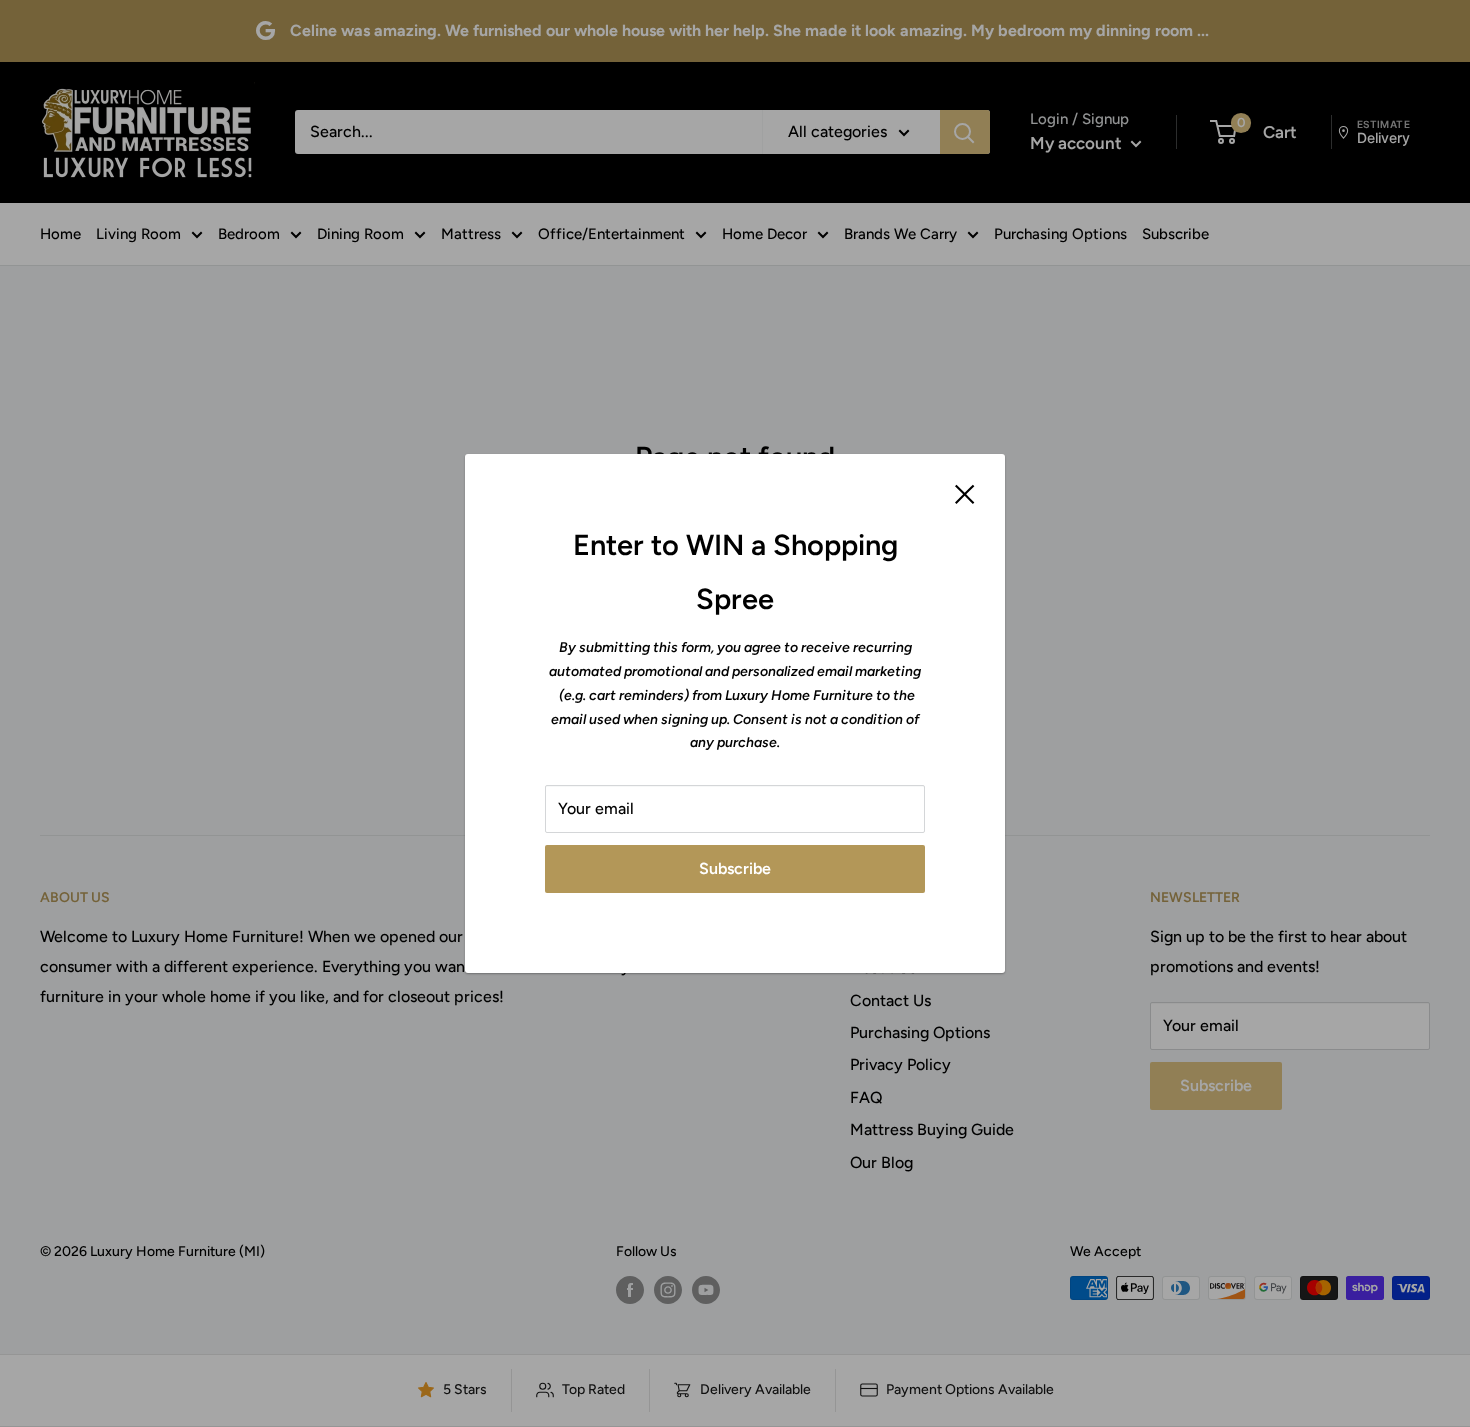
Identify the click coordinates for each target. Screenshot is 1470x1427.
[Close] (965, 493)
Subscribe (735, 868)
